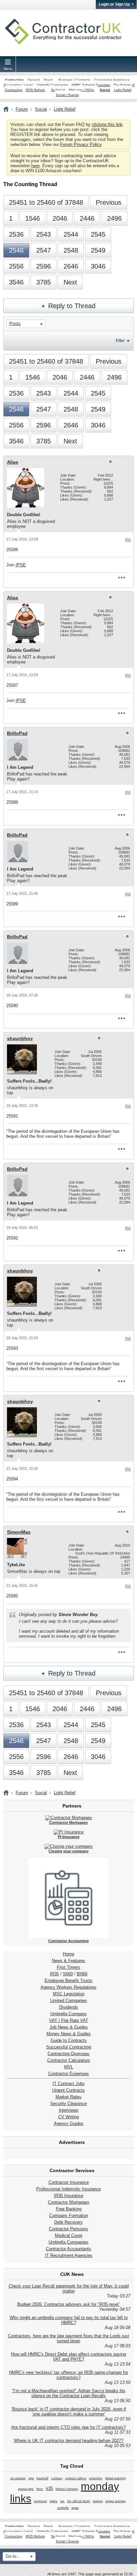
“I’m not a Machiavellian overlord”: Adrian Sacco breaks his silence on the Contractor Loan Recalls (69, 2393)
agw (31, 2478)
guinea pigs (26, 2489)
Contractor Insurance (69, 2182)
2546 (16, 250)
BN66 (82, 1974)
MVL (69, 2067)
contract (57, 2478)
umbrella (63, 2508)
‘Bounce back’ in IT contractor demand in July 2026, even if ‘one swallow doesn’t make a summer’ (69, 2411)
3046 (98, 266)
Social (105, 90)
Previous (109, 202)
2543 (44, 234)
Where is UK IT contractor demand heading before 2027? (69, 2441)
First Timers (68, 1967)
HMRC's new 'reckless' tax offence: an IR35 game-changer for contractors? (68, 2375)
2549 (98, 250)
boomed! (43, 2478)
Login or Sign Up (114, 4)
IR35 (54, 1974)
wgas (75, 2508)
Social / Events (67, 95)
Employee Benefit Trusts (68, 1981)
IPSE (21, 565)
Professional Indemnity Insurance (68, 2189)
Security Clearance (68, 2104)
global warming (115, 2478)
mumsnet (40, 2501)
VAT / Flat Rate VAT (69, 2020)
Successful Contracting (69, 2047)
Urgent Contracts (68, 2090)
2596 (44, 266)
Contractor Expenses (68, 2074)
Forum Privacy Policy (81, 144)
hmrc (40, 2489)
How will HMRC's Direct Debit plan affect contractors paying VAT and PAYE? (68, 2357)
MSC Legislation (69, 1994)
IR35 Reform (35, 90)
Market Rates (68, 2097)
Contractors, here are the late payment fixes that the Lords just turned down (68, 2338)
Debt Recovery (68, 2222)
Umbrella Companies (52, 85)
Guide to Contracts (69, 2040)
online (54, 2501)
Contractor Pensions (68, 2229)
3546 (16, 282)
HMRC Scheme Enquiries (91, 85)
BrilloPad (17, 733)
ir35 (49, 2488)
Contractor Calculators (69, 2060)
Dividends (69, 2007)
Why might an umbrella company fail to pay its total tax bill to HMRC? (69, 2320)
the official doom (79, 2501)
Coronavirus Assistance (112, 80)
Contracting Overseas (68, 2054)
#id (128, 540)
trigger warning (116, 2501)
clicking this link (107, 124)
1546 (33, 218)
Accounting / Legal (18, 85)
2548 (71, 250)
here (35, 166)
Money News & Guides (69, 2034)
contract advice (76, 2478)
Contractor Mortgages (69, 2202)
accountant (18, 2478)
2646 (71, 266)
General (34, 80)
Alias (13, 462)
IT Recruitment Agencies (69, 2255)
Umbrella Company (68, 2014)
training (98, 2501)
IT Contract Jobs (69, 2084)
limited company (67, 2489)
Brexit (48, 80)
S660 (68, 1974)
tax (62, 2501)
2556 (16, 266)
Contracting (14, 80)
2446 (87, 218)
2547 (44, 250)
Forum (22, 109)
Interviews (69, 2110)
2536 (16, 234)
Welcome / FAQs (81, 90)
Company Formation (69, 2216)
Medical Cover (69, 2235)
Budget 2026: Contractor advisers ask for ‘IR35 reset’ (68, 2304)
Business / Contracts (74, 80)
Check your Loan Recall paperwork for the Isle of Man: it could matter (69, 2288)
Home (68, 1954)
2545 (98, 234)
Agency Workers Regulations (68, 1987)
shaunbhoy (20, 1038)
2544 (71, 234)
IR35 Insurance (68, 2196)
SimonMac (19, 1532)
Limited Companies (69, 2000)
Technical (58, 90)
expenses (96, 2478)
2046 (60, 218)
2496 (114, 218)
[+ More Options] (121, 578)
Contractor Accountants (68, 2249)
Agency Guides (69, 2123)
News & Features (68, 1961)
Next (70, 282)
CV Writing (68, 2117)
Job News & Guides (69, 2027)
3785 (44, 282)
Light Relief (123, 90)
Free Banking (69, 2209)
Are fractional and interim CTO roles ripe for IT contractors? (68, 2427)
